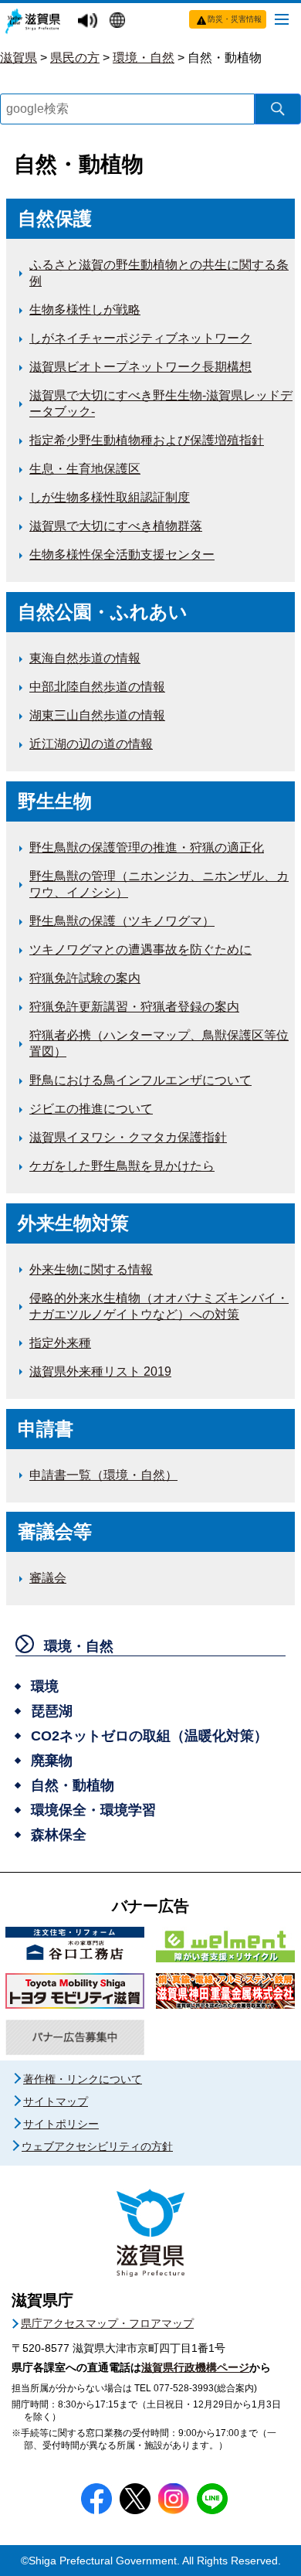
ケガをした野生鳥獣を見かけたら (122, 1166)
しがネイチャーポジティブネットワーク (140, 338)
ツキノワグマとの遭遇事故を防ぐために (140, 949)
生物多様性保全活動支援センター (122, 555)
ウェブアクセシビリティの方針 (97, 2146)
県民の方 (75, 58)
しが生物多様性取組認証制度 (110, 497)
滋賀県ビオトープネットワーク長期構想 (140, 367)
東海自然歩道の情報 (85, 658)
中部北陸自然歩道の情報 (97, 687)
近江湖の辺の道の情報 (91, 744)
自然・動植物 (225, 58)
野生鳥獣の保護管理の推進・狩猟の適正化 (147, 847)
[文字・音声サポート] (90, 21)
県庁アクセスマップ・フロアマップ (107, 2323)
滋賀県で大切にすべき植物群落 (116, 526)
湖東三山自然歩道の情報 (97, 715)
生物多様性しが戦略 (85, 310)
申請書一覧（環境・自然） (103, 1475)
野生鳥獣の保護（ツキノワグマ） (122, 921)
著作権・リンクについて (83, 2079)
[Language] (119, 22)
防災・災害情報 (235, 19)
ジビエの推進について (91, 1109)
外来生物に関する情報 (91, 1269)
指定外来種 (60, 1343)
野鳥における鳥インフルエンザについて (140, 1080)
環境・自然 (144, 58)
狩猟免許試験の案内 (85, 978)
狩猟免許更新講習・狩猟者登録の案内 (134, 1007)
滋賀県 (19, 58)
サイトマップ (56, 2101)
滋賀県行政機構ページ (195, 2367)
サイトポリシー (61, 2124)
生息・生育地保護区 (85, 469)
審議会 (48, 1578)
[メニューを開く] (282, 19)
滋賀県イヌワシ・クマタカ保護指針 (128, 1137)
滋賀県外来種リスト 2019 (100, 1371)
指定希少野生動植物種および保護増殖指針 (147, 440)
